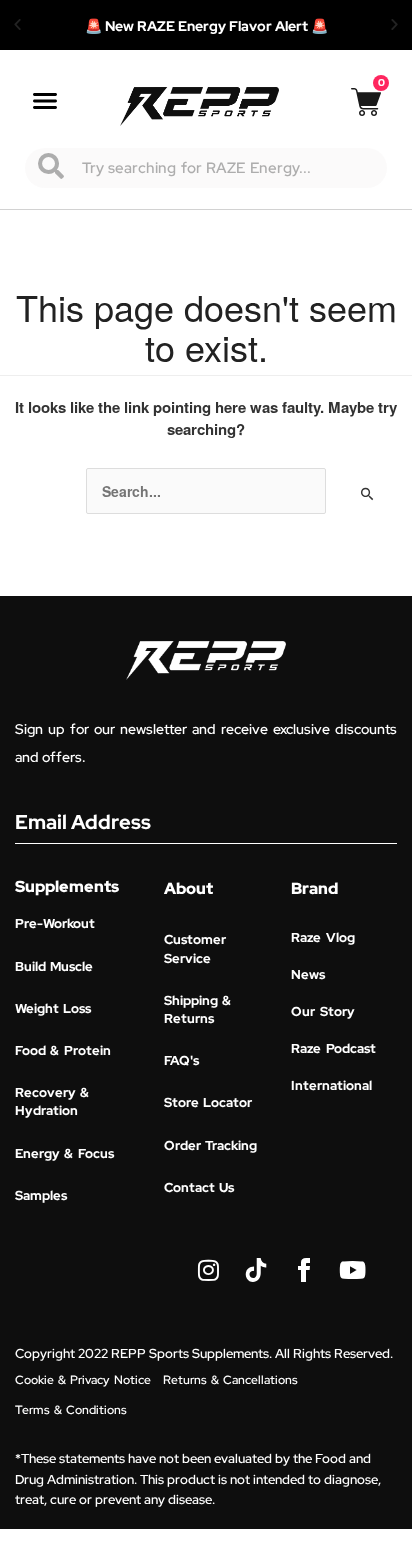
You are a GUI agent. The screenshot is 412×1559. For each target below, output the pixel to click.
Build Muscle (54, 966)
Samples (41, 1195)
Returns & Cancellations (230, 1380)
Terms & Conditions (71, 1410)
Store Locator (208, 1102)
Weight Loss (53, 1008)
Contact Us (199, 1187)
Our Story (322, 1011)
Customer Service (195, 948)
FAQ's (181, 1060)
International (331, 1085)
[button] (17, 25)
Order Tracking (210, 1145)
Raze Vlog (322, 937)
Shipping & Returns (197, 1009)
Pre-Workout (55, 923)
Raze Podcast (333, 1048)
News (308, 974)
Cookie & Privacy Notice (83, 1380)
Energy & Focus (64, 1153)
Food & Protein (63, 1050)
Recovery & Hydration (52, 1101)
